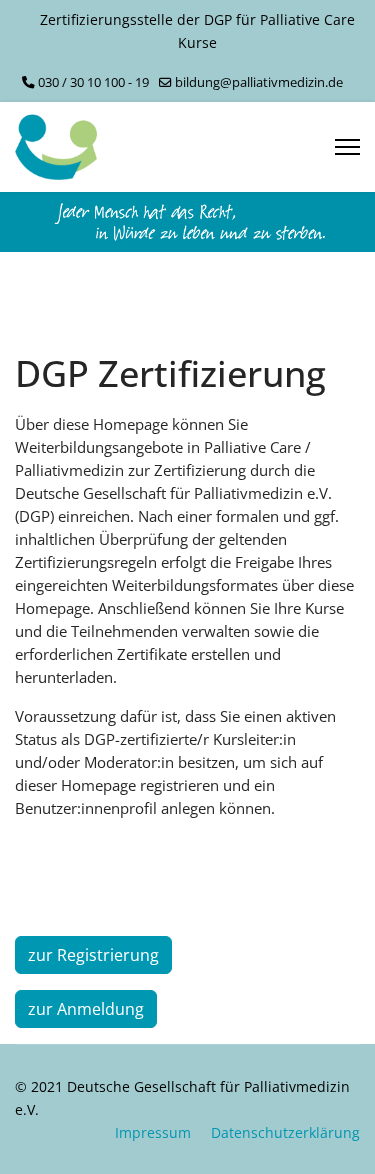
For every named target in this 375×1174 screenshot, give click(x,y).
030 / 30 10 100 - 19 (93, 82)
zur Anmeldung (86, 1009)
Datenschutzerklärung (285, 1132)
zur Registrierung (93, 955)
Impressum (153, 1132)
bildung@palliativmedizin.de (259, 82)
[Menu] (347, 147)
